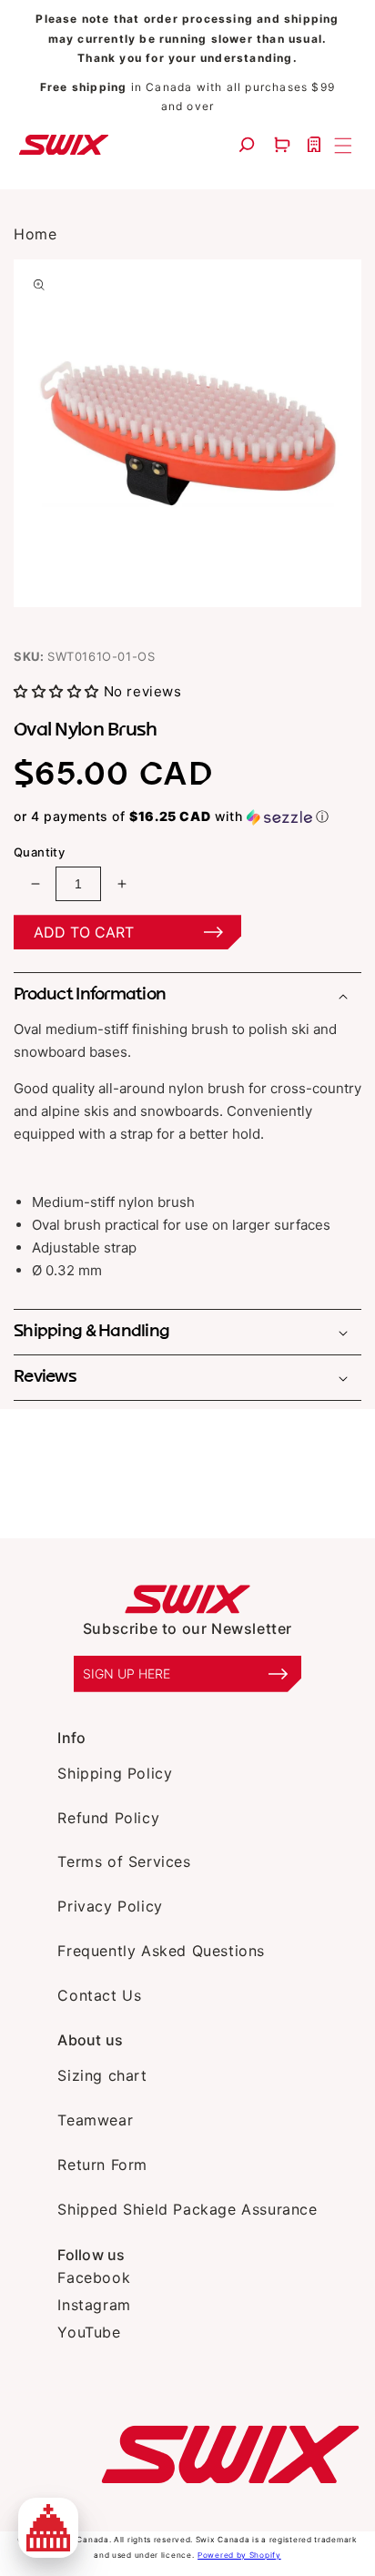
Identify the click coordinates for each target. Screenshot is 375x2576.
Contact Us (99, 1995)
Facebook (94, 2277)
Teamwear (95, 2120)
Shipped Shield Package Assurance (187, 2209)
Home (35, 234)
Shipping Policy (115, 1773)
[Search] (249, 144)
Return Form (102, 2165)
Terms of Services (124, 1861)
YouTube (89, 2332)
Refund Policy (108, 1818)
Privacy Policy (110, 1906)
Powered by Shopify (239, 2555)
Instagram (94, 2305)
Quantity (39, 852)
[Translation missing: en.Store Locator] (316, 144)
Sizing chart (102, 2075)
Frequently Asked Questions (161, 1951)
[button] (284, 144)
